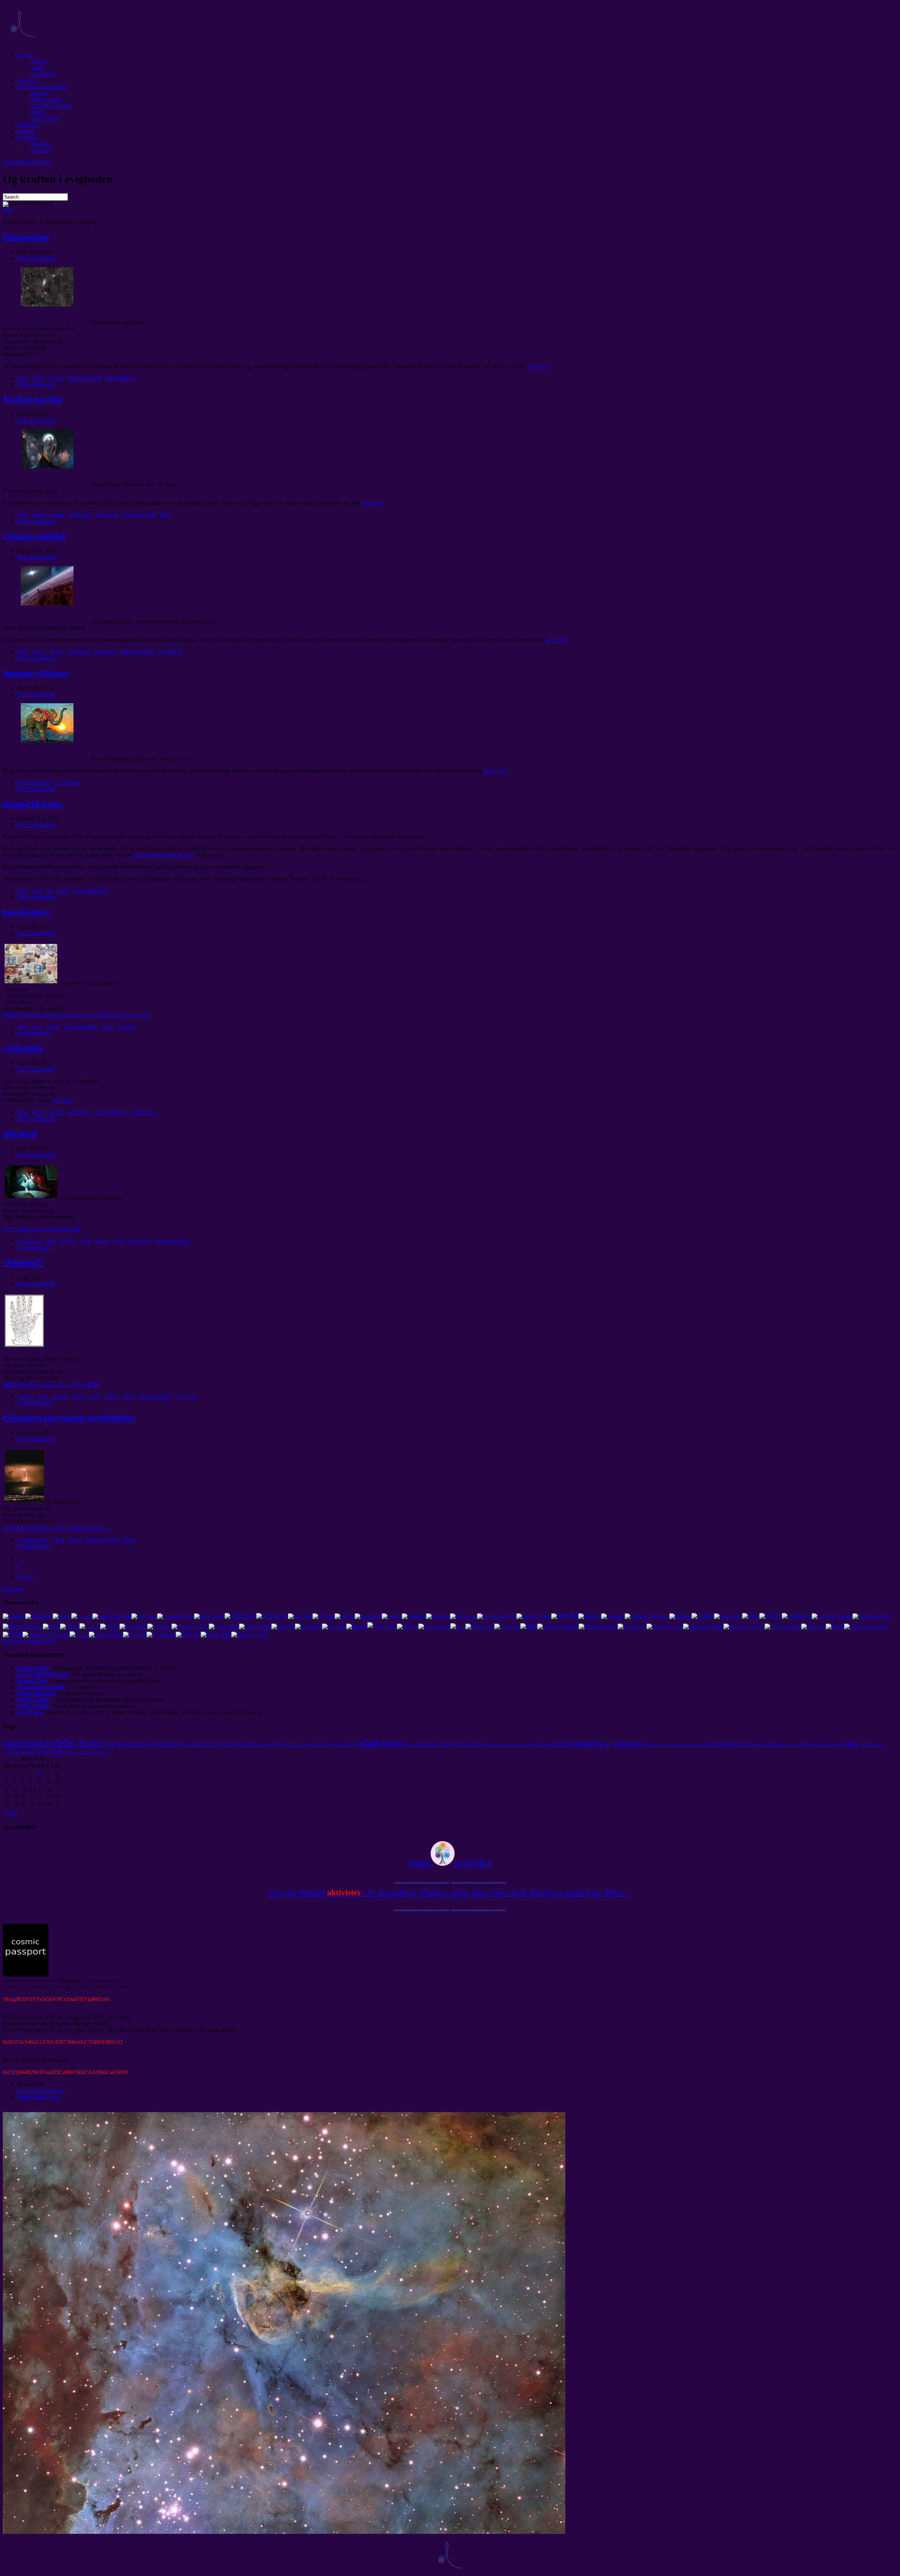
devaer (288, 1744)
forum (38, 112)
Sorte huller (50, 1752)
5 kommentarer (34, 1546)
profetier (40, 93)
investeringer (27, 912)
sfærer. (792, 1745)
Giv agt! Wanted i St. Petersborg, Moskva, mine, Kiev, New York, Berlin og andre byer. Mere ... (450, 1892)
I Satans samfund (34, 536)
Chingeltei (11, 1752)
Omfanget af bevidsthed (765, 1745)
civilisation (169, 652)
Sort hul (28, 1752)
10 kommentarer (35, 1403)
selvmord (20, 1133)
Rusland (40, 150)
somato (698, 1745)
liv (328, 1744)
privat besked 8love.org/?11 (164, 855)
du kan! (25, 55)
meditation (429, 1744)
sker (609, 1744)
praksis (558, 1744)
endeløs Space (33, 1540)
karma (56, 378)
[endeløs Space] (22, 43)
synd (37, 1027)
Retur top (13, 1589)
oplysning (629, 1743)
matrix (57, 515)
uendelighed (23, 1743)
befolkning (80, 515)
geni (37, 891)
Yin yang (187, 1396)
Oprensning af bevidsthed (506, 1745)
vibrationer (209, 1744)
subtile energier (828, 1744)
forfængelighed (84, 378)
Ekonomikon (26, 237)
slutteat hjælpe (450, 1862)
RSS (8, 210)
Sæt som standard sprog (29, 1641)
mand (128, 1396)
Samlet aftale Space (38, 2097)
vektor (188, 1745)
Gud (110, 1744)
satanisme (105, 652)
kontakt (39, 61)
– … (57, 1528)
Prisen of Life (46, 99)
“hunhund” (23, 1262)
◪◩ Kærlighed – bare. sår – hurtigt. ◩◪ (50, 1384)
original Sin (538, 1745)
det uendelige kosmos (27, 162)
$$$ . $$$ (76, 1015)
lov (49, 891)
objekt (104, 1752)
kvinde (60, 1396)
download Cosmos (52, 106)
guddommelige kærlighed (149, 1744)
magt (22, 378)
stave (337, 1745)
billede (72, 1752)
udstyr (805, 1744)
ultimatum (28, 125)
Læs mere (538, 366)
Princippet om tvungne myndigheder (69, 1418)
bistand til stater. (33, 804)
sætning (25, 131)
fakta (166, 515)
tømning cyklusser (36, 673)
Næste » (26, 1577)
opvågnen (107, 515)
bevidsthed (471, 1744)
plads (63, 891)
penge (39, 378)
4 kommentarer (34, 1033)
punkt (37, 68)
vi (456, 1744)
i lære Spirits (45, 118)
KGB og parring (33, 399)
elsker (112, 1396)
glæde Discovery (659, 1745)
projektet (27, 80)
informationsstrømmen (42, 87)
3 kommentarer (34, 1247)
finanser (126, 1027)
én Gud (302, 1745)
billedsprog (88, 1752)
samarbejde (43, 74)
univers (68, 1241)
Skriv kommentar (36, 258)
